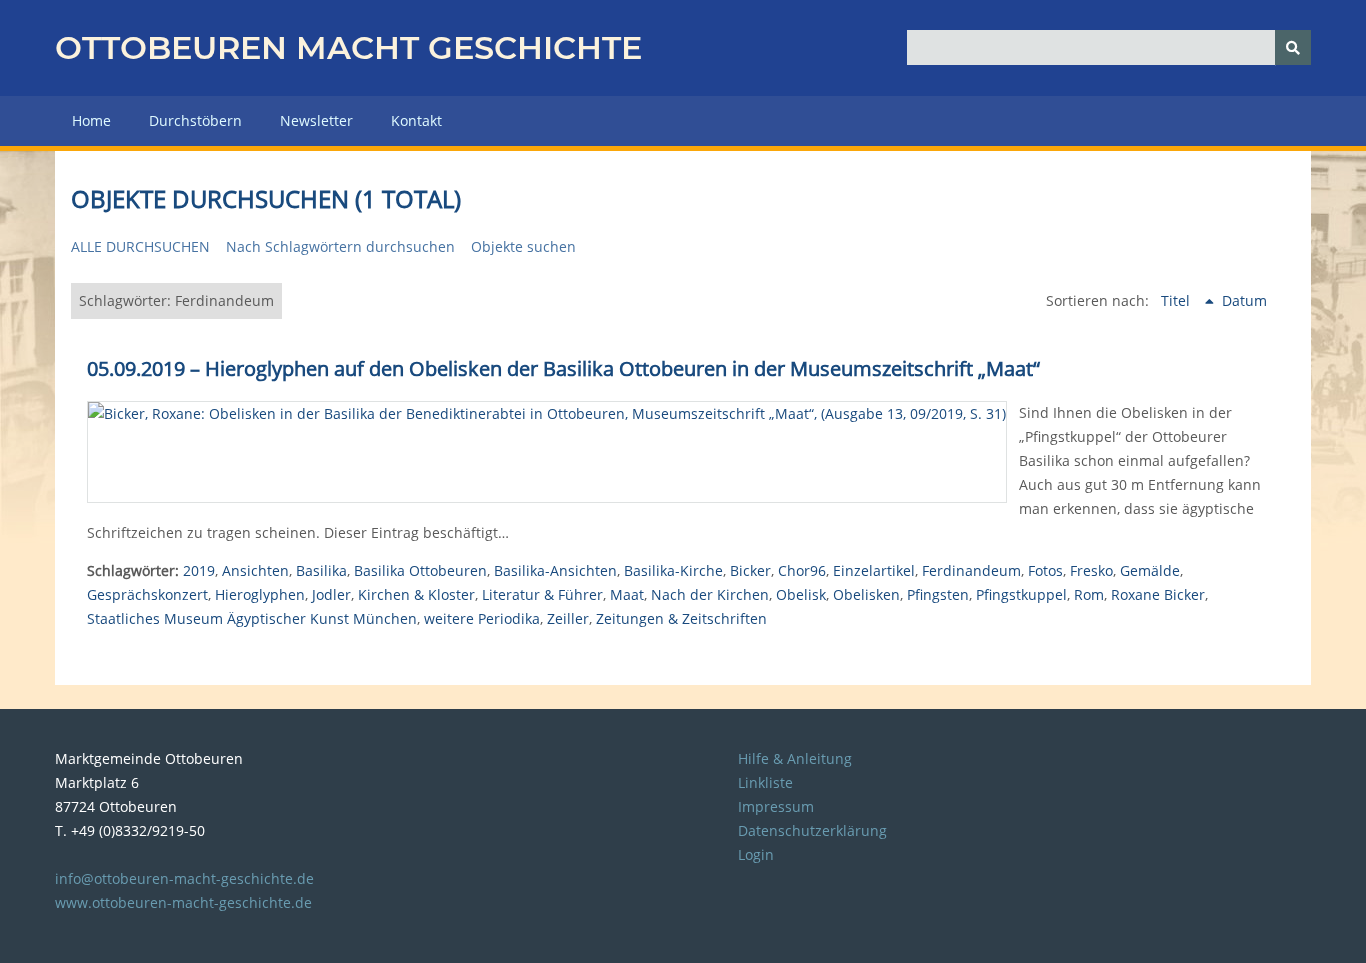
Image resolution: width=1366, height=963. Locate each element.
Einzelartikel (874, 570)
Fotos (1045, 570)
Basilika (321, 570)
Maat (627, 594)
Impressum (776, 806)
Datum (1244, 300)
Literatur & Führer (542, 594)
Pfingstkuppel (1021, 594)
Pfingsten (938, 594)
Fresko (1091, 570)
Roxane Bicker (1158, 594)
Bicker (750, 570)
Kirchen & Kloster (416, 594)
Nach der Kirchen (710, 594)
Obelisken (866, 594)
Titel (1177, 300)
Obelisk (801, 594)
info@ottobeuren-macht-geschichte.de (184, 878)
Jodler (331, 594)
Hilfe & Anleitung (795, 758)
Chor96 (802, 570)
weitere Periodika (482, 618)
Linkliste (765, 782)
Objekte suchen (523, 246)
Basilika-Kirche (673, 570)
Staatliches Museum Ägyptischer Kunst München (252, 618)
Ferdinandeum (971, 570)
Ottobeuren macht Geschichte (348, 47)
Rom (1089, 594)
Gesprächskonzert (147, 594)
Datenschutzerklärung (812, 830)
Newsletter (316, 120)
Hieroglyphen (260, 594)
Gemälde (1150, 570)
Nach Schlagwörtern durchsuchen (340, 246)
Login (756, 854)
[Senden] (1293, 47)
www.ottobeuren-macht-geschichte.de (183, 902)
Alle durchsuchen (140, 246)
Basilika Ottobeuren (420, 570)
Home (91, 120)
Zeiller (568, 618)
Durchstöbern (195, 120)
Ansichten (255, 570)
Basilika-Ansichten (555, 570)
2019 (199, 570)
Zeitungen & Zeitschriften (681, 618)
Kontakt (416, 120)
